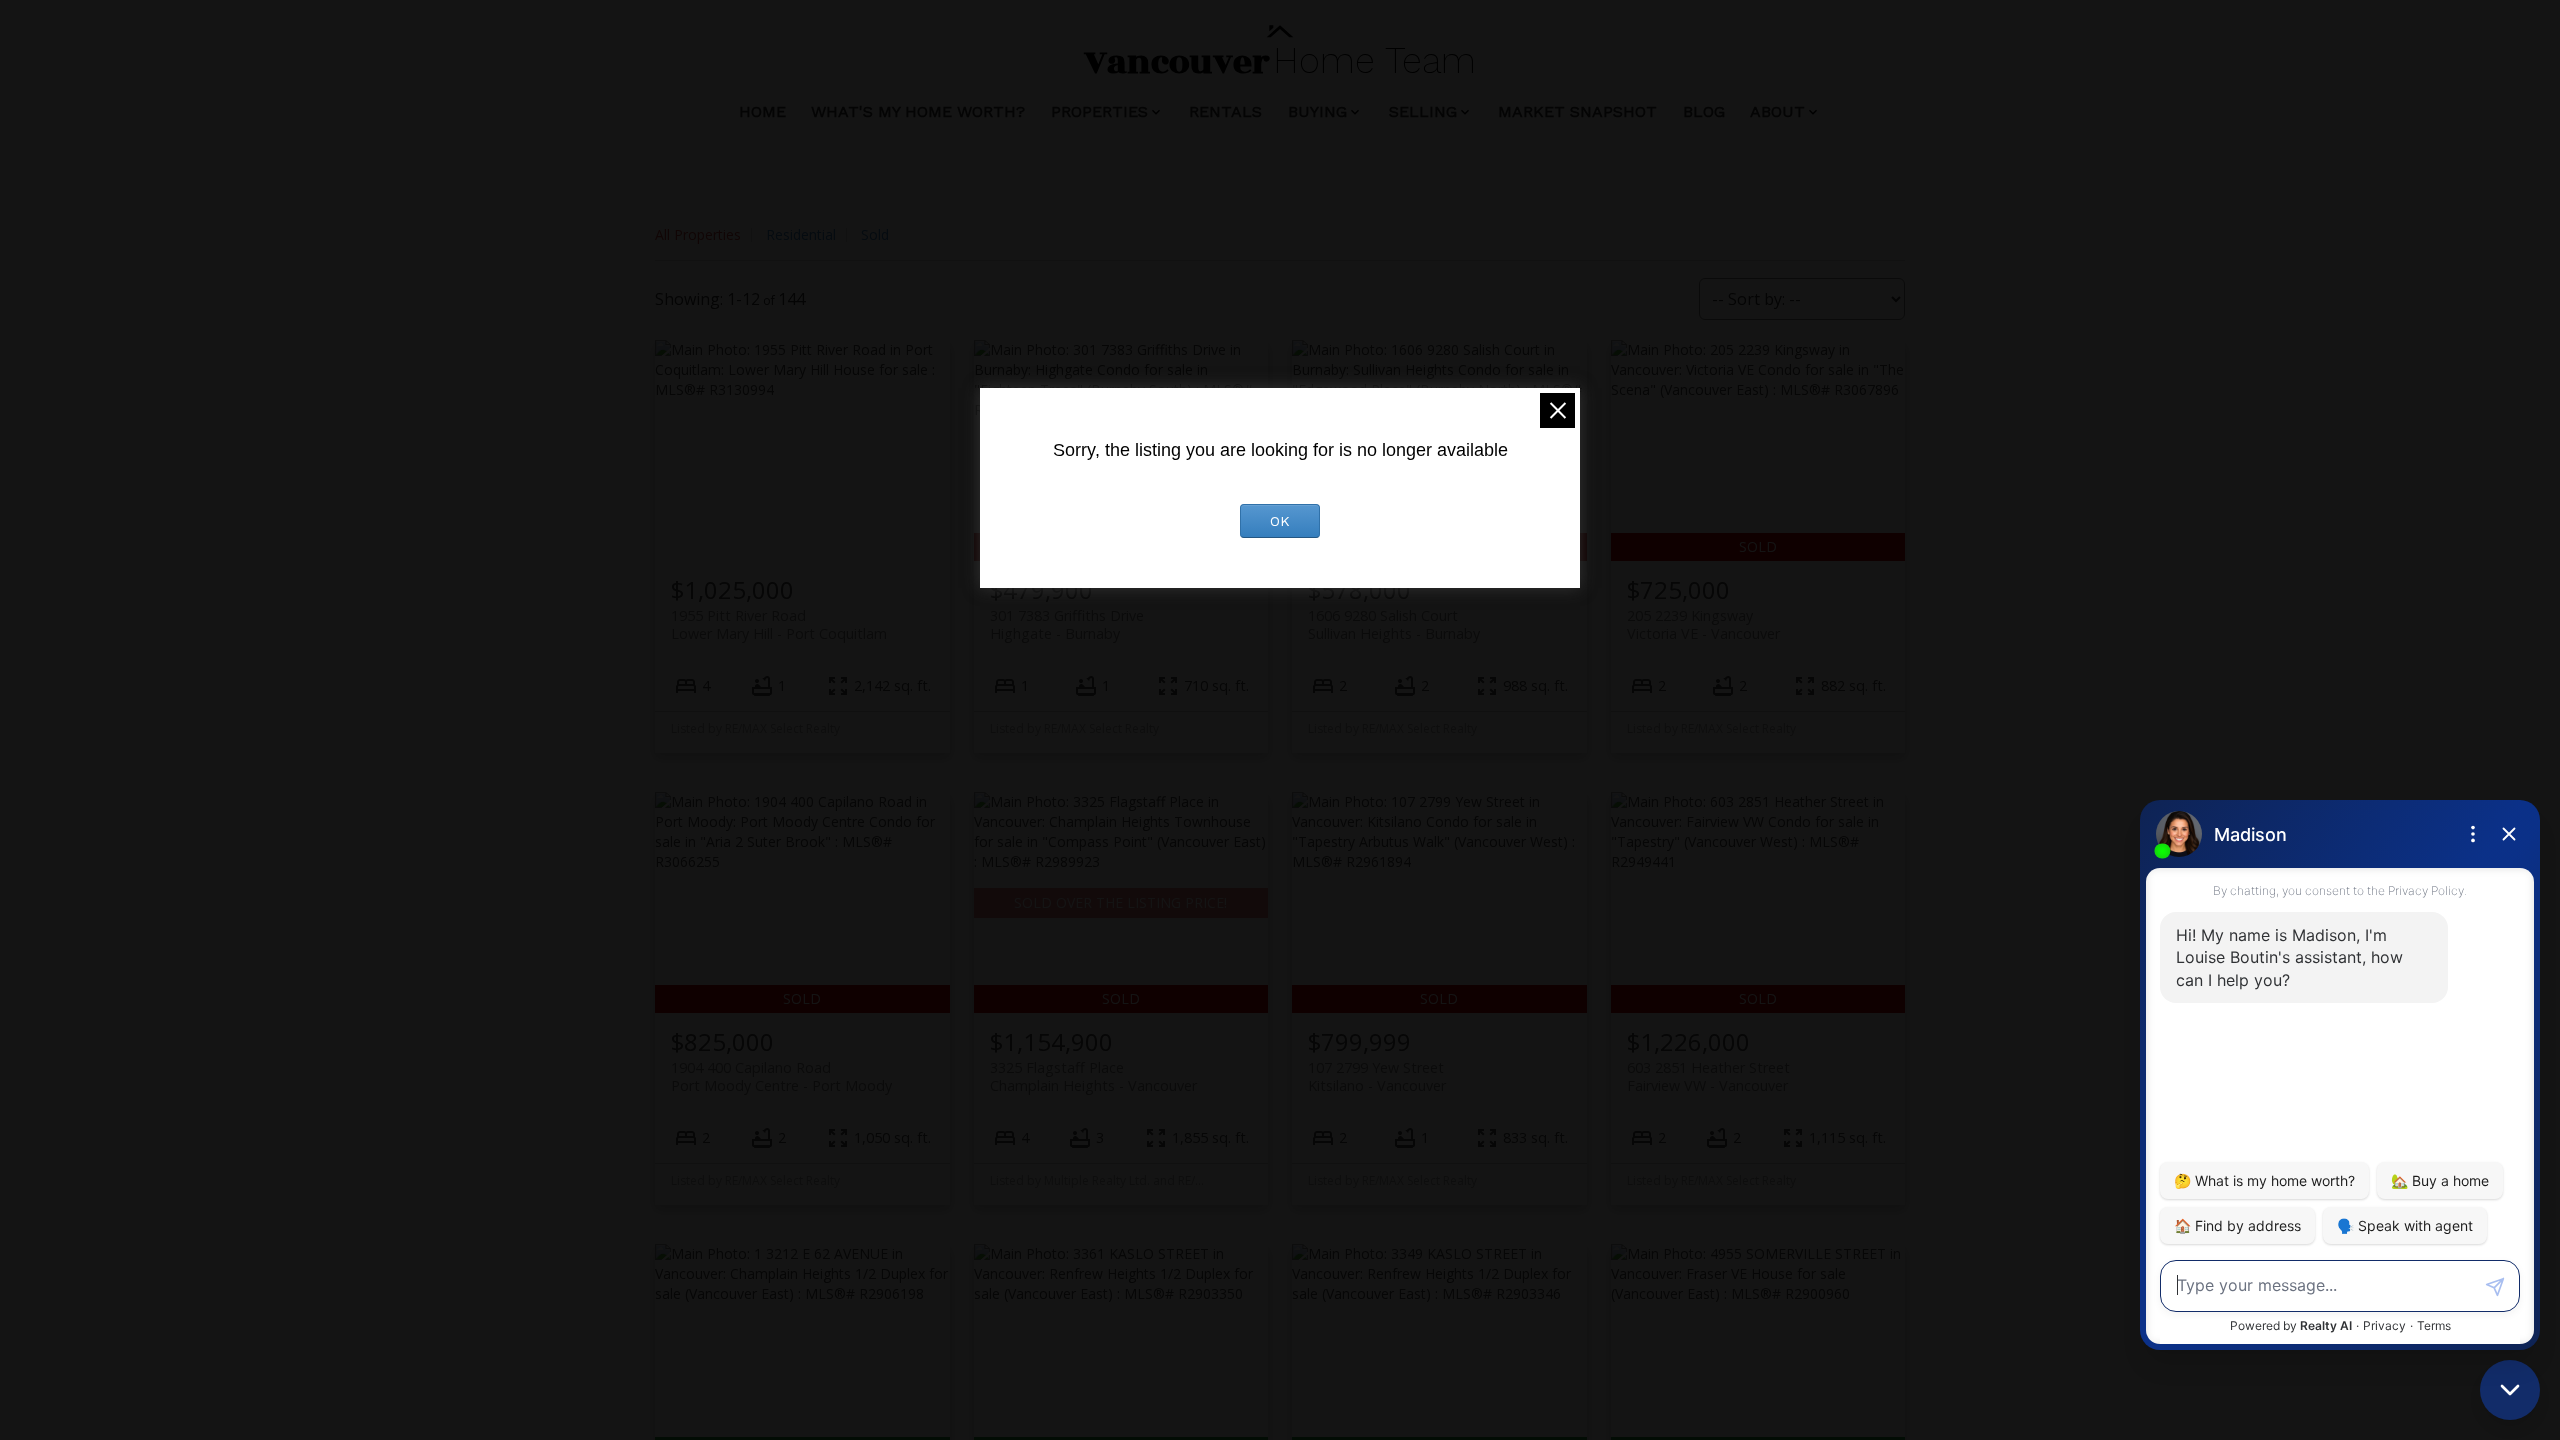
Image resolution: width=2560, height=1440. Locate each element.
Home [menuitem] (762, 111)
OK (1280, 521)
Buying (1317, 111)
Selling (1423, 111)
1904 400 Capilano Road (781, 1076)
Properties (1099, 111)
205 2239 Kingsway (1703, 624)
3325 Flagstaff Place (1093, 1076)
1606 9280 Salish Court (1394, 624)
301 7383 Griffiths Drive (1067, 624)
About (1777, 111)
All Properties (698, 234)
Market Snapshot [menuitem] (1577, 111)
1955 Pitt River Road (779, 624)
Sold (875, 234)
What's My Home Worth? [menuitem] (918, 111)
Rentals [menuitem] (1225, 111)
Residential (801, 234)
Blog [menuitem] (1704, 111)
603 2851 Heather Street (1708, 1076)
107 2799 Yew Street (1377, 1076)
